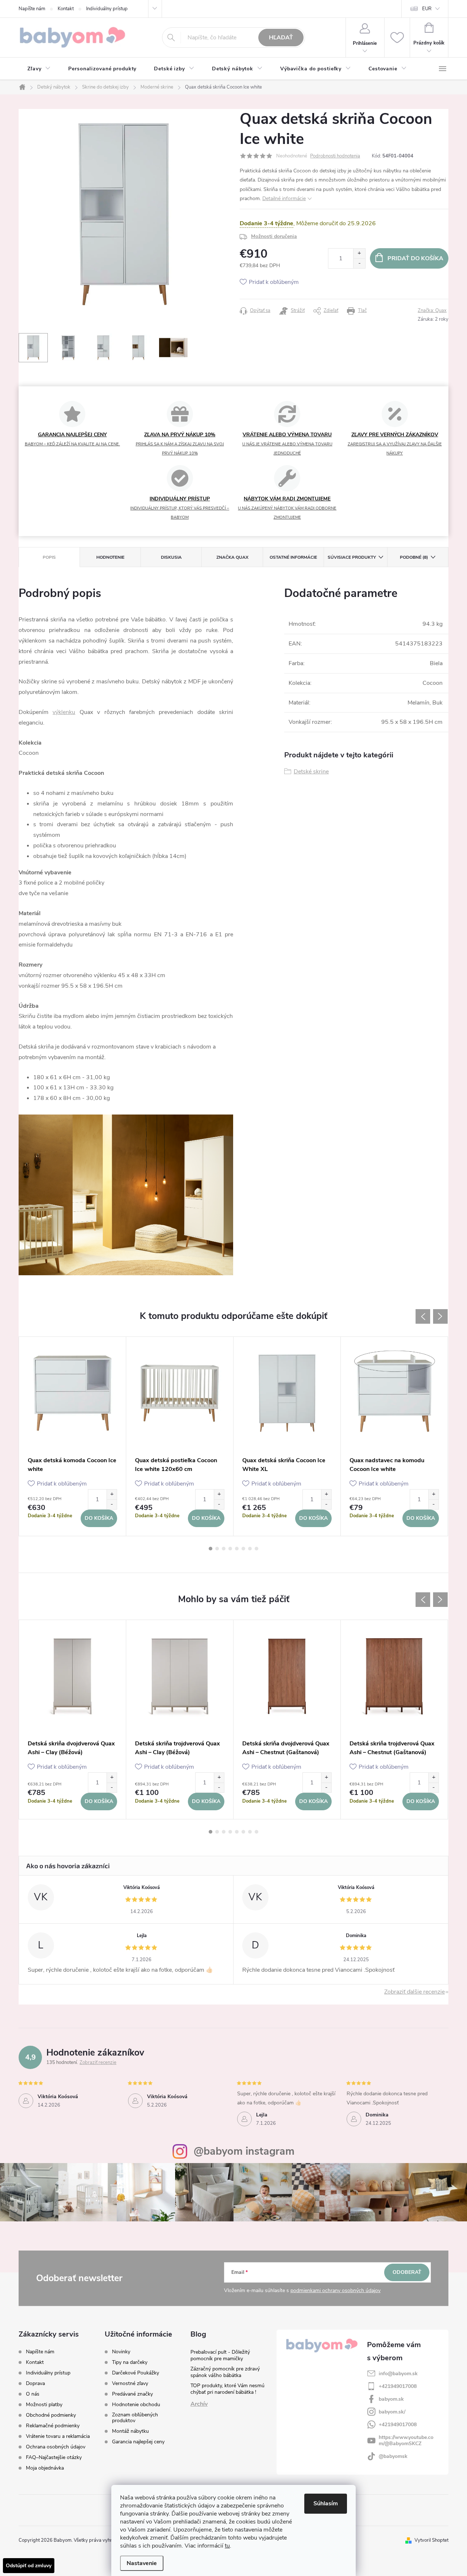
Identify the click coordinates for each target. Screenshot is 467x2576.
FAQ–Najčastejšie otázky (54, 2457)
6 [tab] (243, 1549)
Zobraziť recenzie (98, 2062)
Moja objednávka (45, 2468)
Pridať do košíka (415, 258)
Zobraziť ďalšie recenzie (414, 1992)
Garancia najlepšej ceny (138, 2442)
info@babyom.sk (398, 2374)
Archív (199, 2404)
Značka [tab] (232, 557)
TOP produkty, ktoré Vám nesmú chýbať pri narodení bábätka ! (227, 2389)
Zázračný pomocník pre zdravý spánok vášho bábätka (225, 2372)
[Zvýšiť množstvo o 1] (359, 253)
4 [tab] (230, 1549)
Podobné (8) (414, 557)
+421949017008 (398, 2386)
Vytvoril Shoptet (431, 2540)
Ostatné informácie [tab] (293, 557)
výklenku (64, 712)
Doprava (35, 2383)
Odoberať (407, 2272)
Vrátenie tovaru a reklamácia (58, 2436)
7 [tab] (250, 1549)
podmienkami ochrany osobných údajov (335, 2290)
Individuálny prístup (107, 9)
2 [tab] (217, 1549)
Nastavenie (142, 2563)
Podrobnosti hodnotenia (335, 156)
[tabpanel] (73, 1436)
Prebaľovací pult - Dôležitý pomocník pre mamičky (220, 2355)
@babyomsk (393, 2456)
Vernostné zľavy (130, 2384)
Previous (423, 1316)
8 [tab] (256, 1549)
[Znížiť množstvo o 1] (359, 263)
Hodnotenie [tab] (110, 557)
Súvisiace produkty (352, 557)
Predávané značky (132, 2394)
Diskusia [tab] (171, 557)
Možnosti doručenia (274, 236)
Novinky (121, 2352)
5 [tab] (237, 1549)
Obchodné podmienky (51, 2415)
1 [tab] (211, 1549)
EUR (427, 9)
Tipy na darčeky (130, 2362)
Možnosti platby (44, 2405)
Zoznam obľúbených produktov (135, 2418)
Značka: (432, 311)
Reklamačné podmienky (53, 2426)
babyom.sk (391, 2399)
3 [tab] (224, 1549)
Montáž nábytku (130, 2431)
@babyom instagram (244, 2151)
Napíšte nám (32, 9)
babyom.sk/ (392, 2412)
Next (440, 1316)
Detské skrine (311, 772)
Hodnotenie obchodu (136, 2405)
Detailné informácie (284, 198)
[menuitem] (39, 69)
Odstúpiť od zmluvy (29, 2566)
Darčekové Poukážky (136, 2373)
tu (227, 2546)
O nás (33, 2394)
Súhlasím (326, 2503)
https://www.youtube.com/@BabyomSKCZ (406, 2440)
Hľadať (281, 38)
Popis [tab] (49, 557)
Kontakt (66, 9)
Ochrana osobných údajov (56, 2447)
